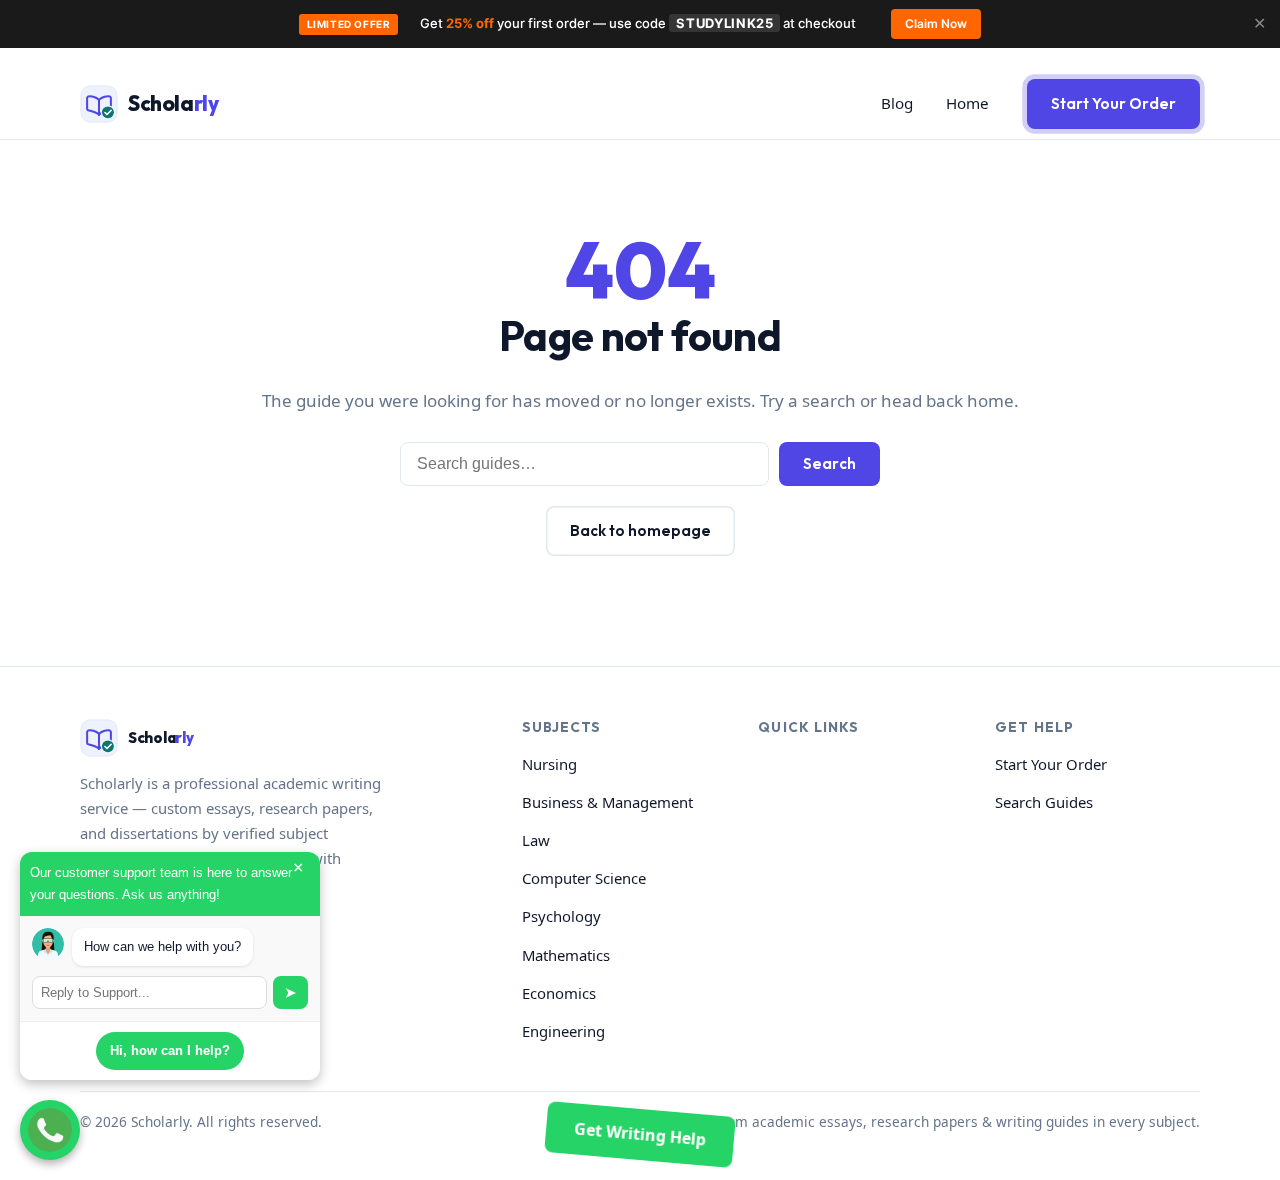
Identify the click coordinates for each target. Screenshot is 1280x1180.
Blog (897, 103)
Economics (559, 993)
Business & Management (607, 802)
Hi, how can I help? (170, 1050)
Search (829, 463)
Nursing (549, 764)
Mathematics (566, 955)
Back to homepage (640, 530)
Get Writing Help (640, 1133)
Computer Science (584, 878)
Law (536, 840)
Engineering (563, 1031)
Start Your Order (1113, 103)
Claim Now (936, 23)
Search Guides (1044, 802)
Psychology (561, 916)
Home (967, 103)
